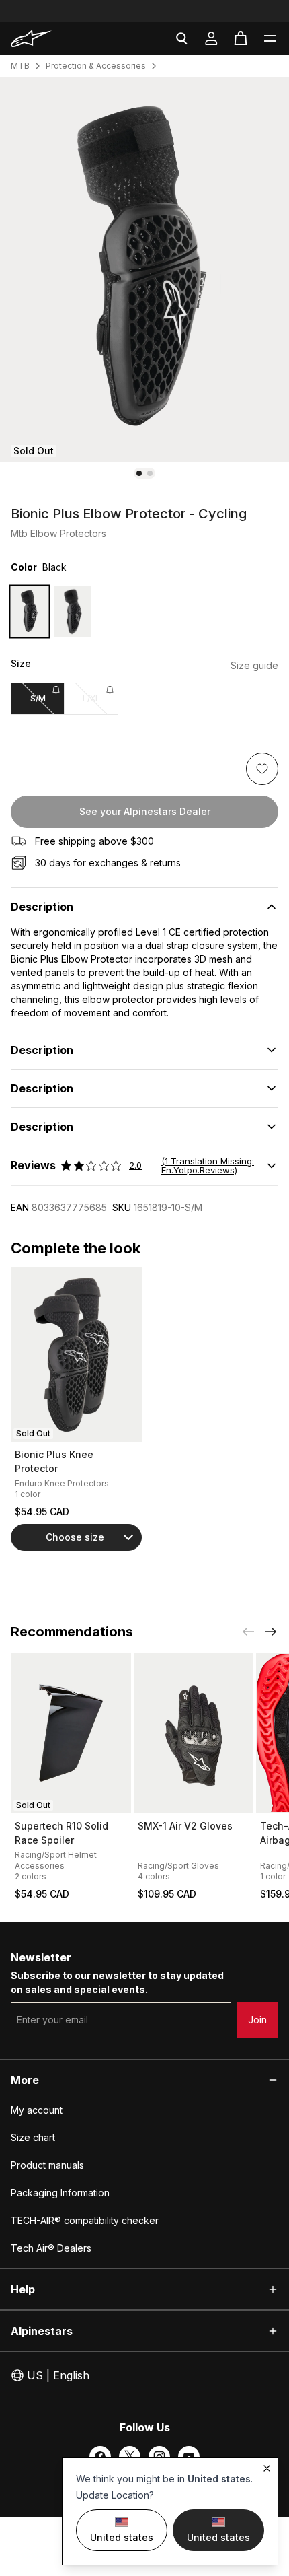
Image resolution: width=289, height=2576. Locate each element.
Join (257, 2020)
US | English (58, 2375)
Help (23, 2289)
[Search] (181, 38)
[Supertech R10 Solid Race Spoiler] (71, 1733)
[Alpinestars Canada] (52, 38)
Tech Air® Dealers (51, 2248)
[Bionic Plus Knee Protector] (76, 1354)
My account (37, 2110)
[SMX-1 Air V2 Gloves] (194, 1733)
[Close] (267, 2468)
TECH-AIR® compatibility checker (85, 2220)
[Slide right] (270, 1632)
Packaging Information (60, 2193)
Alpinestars (42, 2331)
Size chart (33, 2137)
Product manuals (47, 2165)
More (25, 2080)
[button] (270, 38)
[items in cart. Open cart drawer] (241, 38)
